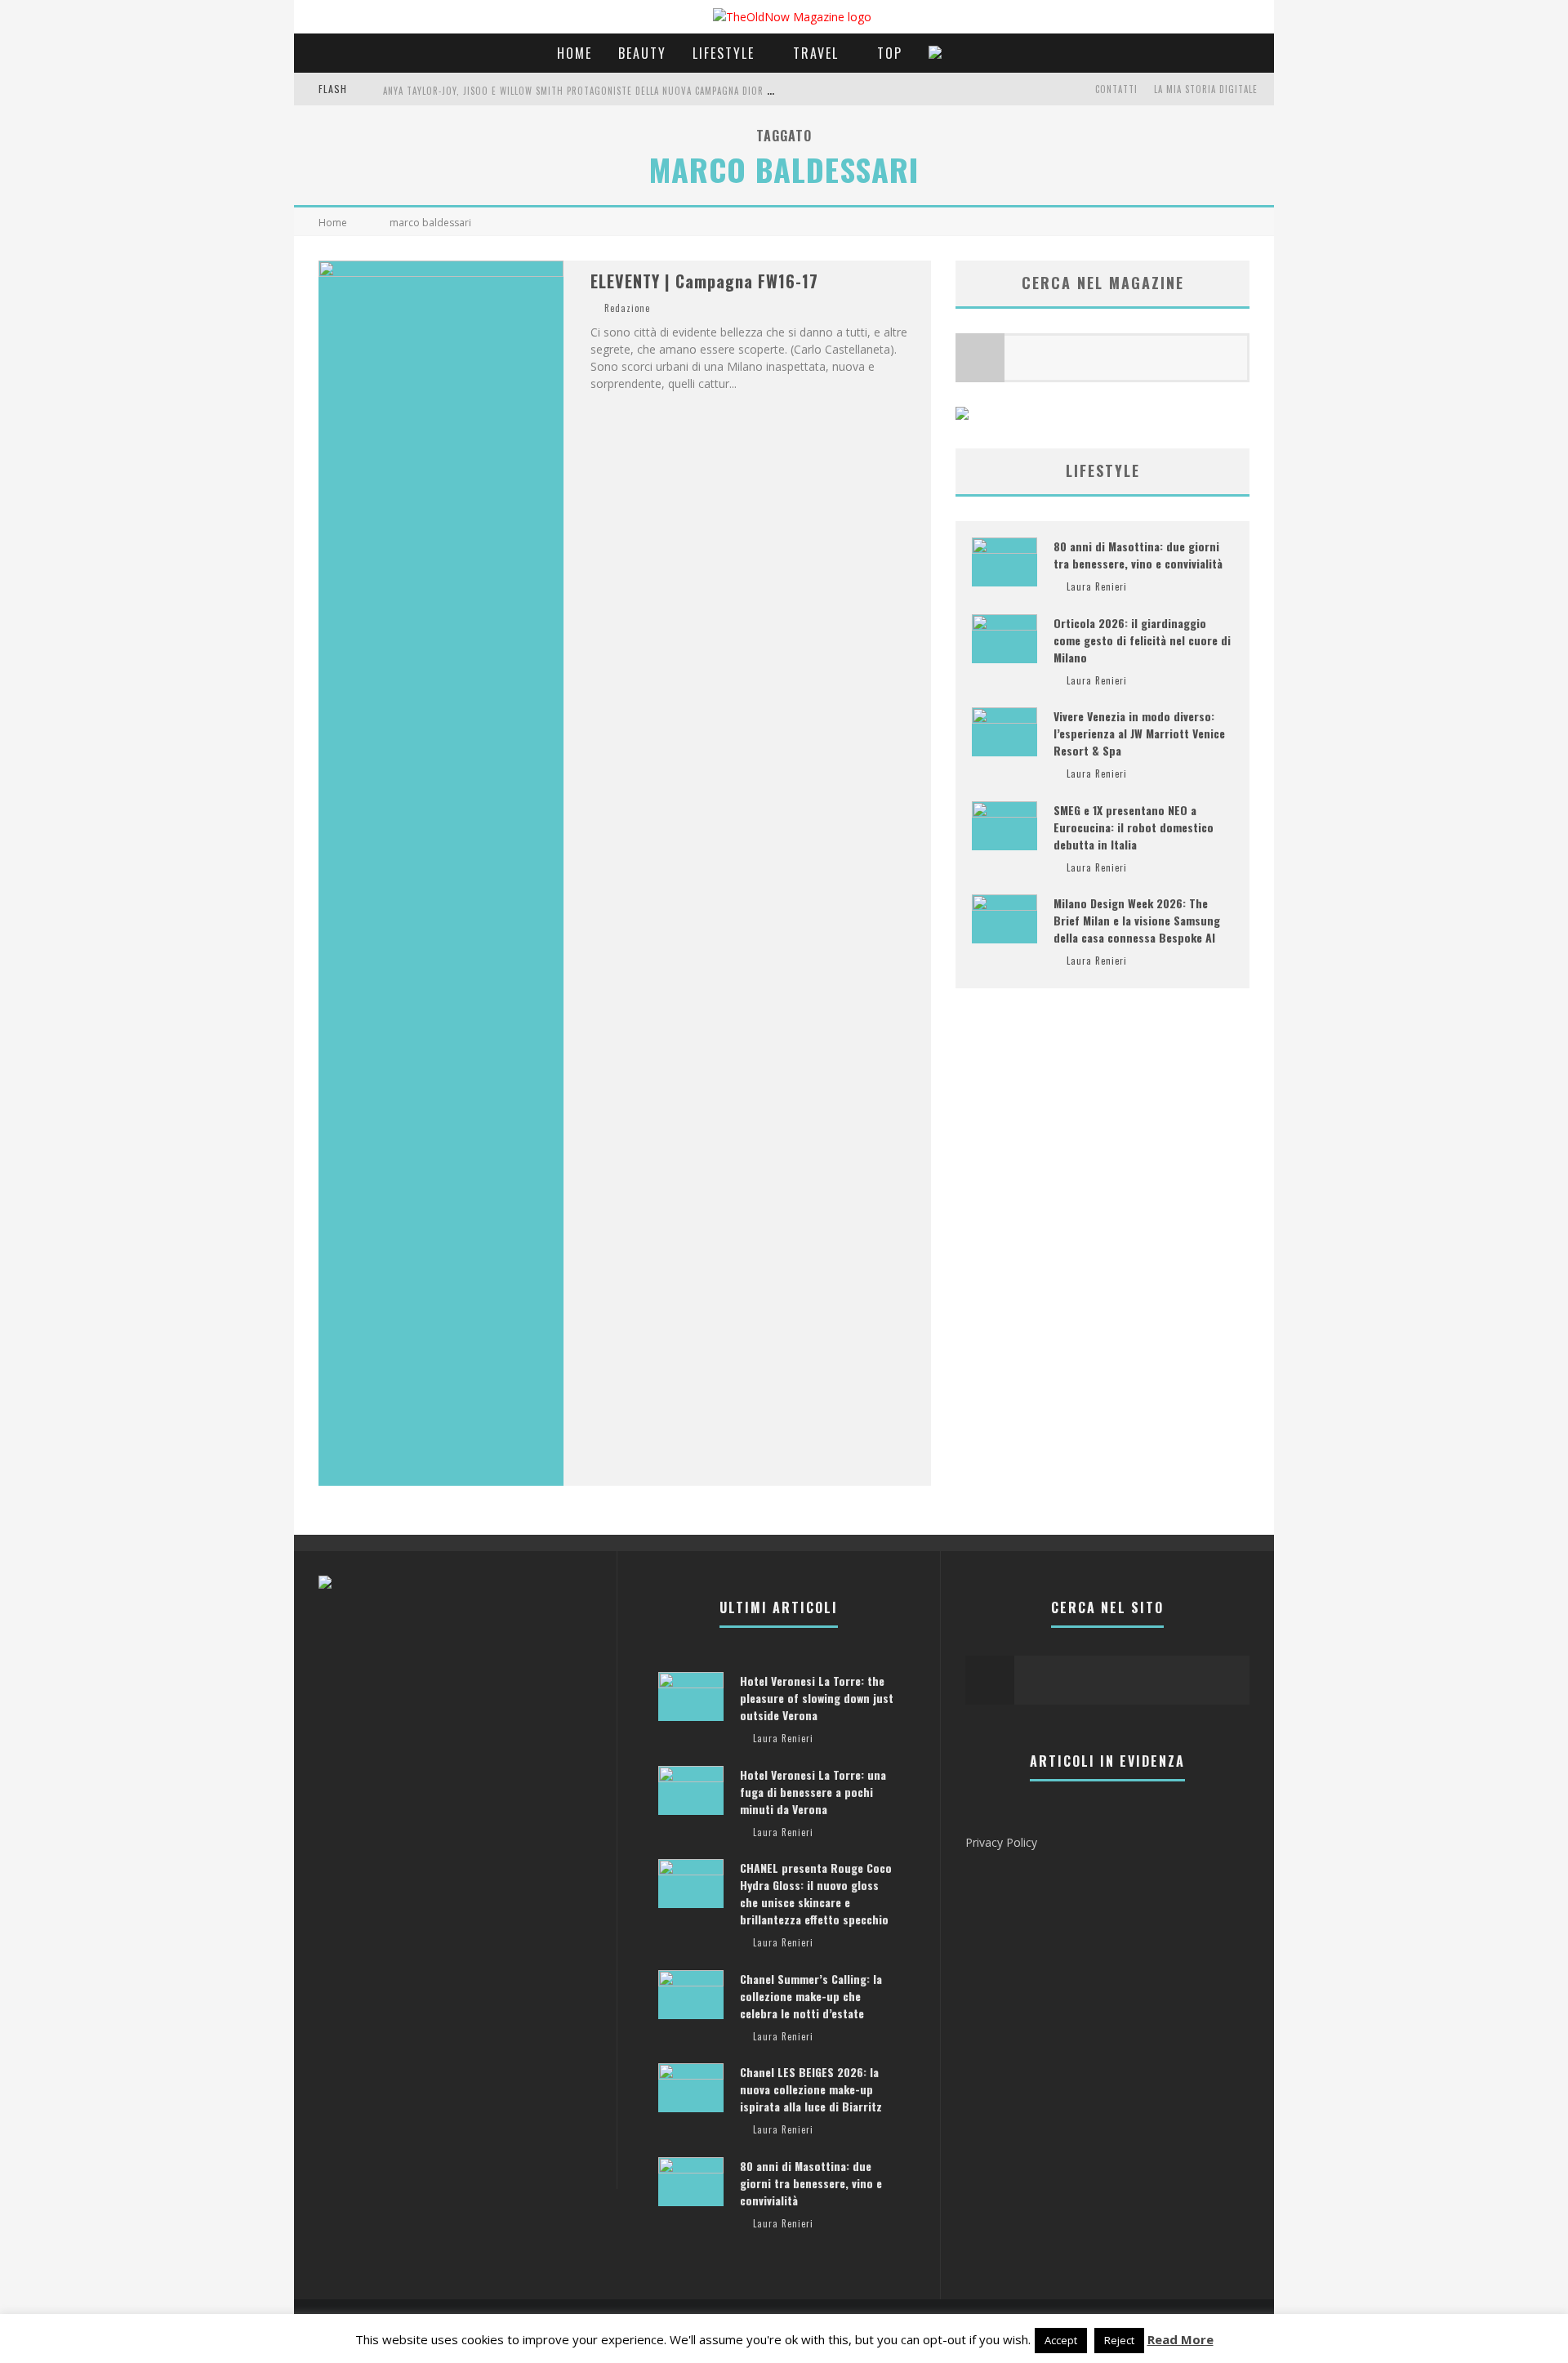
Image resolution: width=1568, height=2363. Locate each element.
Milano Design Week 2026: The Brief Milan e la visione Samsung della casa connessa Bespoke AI (1137, 920)
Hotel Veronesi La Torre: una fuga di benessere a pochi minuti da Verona (813, 1792)
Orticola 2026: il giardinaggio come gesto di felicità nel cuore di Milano (1142, 640)
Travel (816, 53)
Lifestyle (724, 53)
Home (575, 53)
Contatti (1116, 89)
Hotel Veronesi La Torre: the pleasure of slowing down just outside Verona (817, 1698)
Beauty (642, 53)
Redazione (627, 308)
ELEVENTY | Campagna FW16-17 (704, 281)
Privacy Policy (1001, 1842)
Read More (1180, 2339)
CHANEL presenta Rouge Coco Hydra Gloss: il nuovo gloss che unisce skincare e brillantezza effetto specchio (816, 1893)
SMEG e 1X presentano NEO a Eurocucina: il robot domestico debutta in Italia (1134, 827)
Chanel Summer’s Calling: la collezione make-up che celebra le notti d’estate (811, 1996)
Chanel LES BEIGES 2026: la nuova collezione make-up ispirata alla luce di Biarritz (811, 2089)
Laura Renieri (1097, 586)
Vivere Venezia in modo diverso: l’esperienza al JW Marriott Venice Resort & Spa (1139, 733)
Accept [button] (1061, 2340)
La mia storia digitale (1206, 89)
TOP (890, 53)
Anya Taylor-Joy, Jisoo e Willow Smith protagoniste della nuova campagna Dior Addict (590, 91)
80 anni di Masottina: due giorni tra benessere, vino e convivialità (1138, 555)
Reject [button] (1119, 2340)
